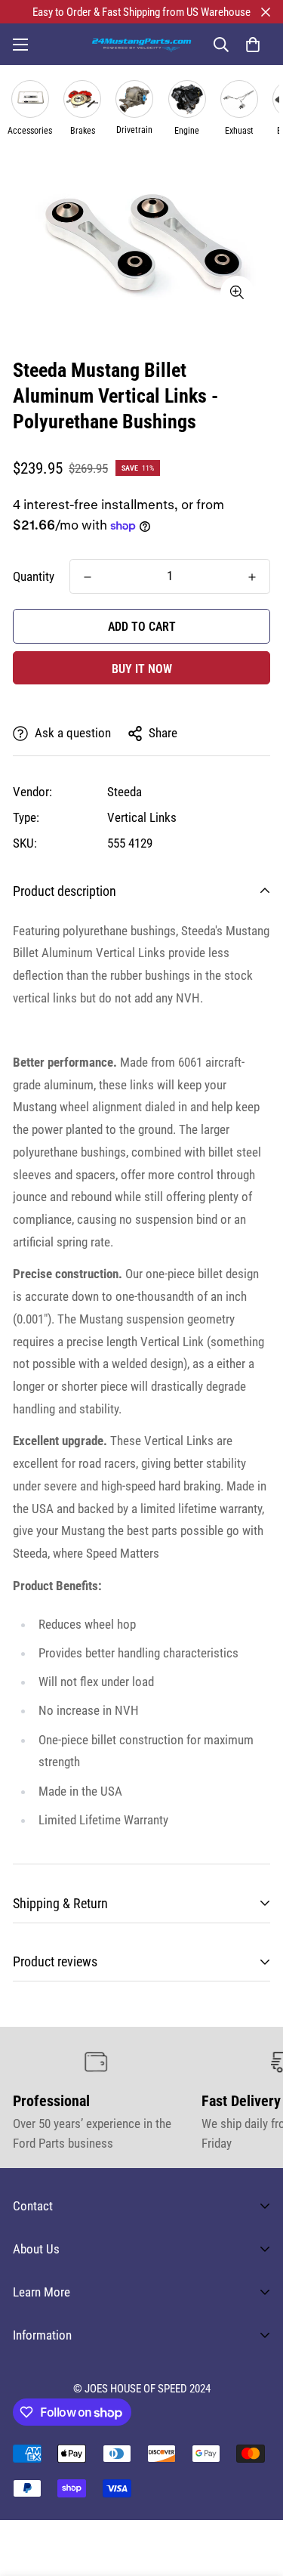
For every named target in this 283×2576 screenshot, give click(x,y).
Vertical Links (142, 817)
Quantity (34, 576)
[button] (252, 44)
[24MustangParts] (141, 44)
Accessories (30, 131)
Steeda (125, 792)
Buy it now (142, 669)
